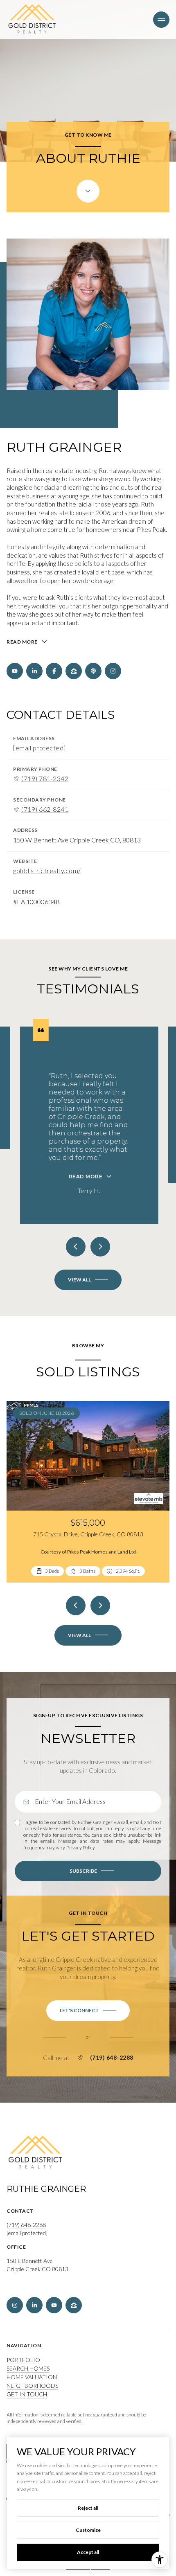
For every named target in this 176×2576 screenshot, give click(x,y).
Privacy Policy (80, 1848)
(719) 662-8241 (45, 809)
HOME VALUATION (32, 2377)
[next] (100, 1605)
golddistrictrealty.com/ (47, 871)
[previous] (76, 1605)
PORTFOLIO (23, 2360)
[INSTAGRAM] (113, 671)
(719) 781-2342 (45, 779)
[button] (88, 2011)
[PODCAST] (93, 671)
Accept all (88, 2552)
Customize (88, 2530)
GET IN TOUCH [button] (27, 2394)
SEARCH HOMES (28, 2368)
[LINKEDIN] (34, 671)
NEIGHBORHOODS (32, 2386)
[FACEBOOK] (54, 671)
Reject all (88, 2508)
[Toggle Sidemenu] (161, 20)
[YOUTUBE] (15, 671)
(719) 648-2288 (112, 2058)
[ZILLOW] (74, 671)
